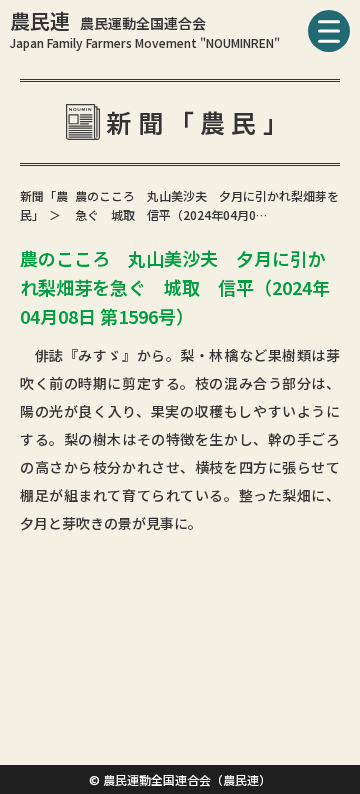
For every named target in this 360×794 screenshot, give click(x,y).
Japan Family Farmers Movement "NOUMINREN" (145, 42)
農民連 (108, 20)
